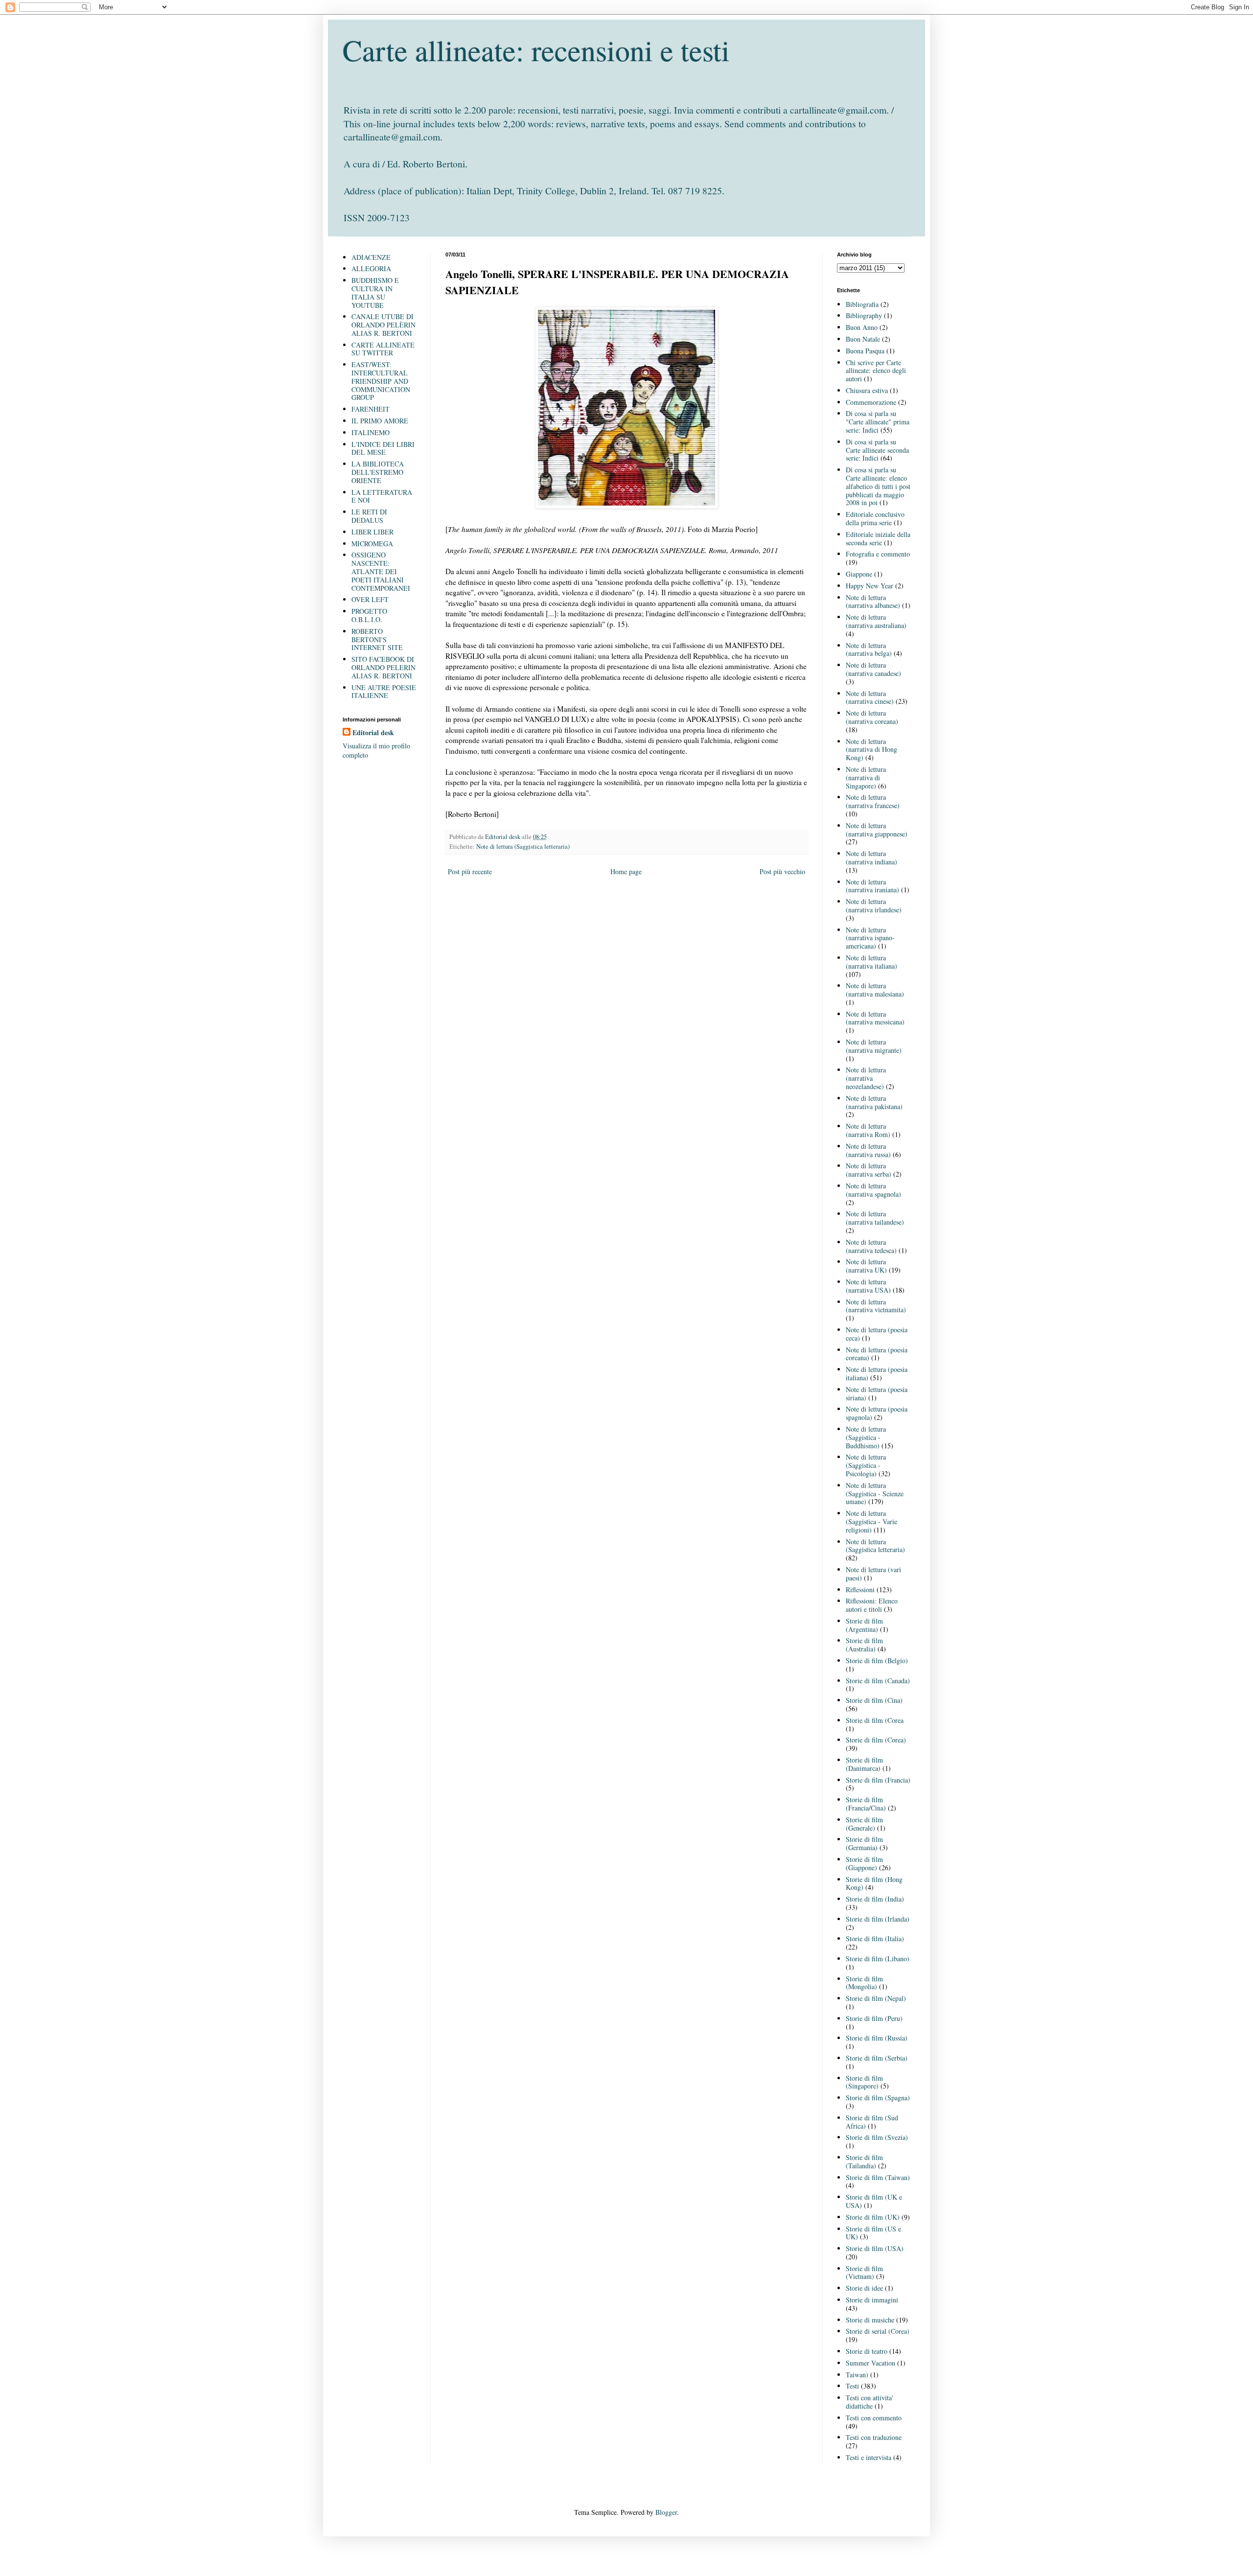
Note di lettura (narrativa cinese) (870, 697)
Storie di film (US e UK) (873, 2233)
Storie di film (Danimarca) (864, 1764)
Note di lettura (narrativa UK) (866, 1266)
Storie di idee (864, 2288)
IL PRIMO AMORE (380, 421)
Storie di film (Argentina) (864, 1625)
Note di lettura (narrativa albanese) (873, 602)
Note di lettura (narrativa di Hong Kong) (871, 750)
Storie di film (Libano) (878, 1959)
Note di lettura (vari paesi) (873, 1574)
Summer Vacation (870, 2363)
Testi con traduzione (874, 2437)
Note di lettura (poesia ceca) (877, 1334)
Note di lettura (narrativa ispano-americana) (870, 938)
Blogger (666, 2512)
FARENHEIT (371, 409)
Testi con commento (874, 2418)
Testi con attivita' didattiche (870, 2402)
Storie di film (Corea (875, 1720)
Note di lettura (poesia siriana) (877, 1393)
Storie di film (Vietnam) (864, 2273)
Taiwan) (857, 2375)
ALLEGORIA (371, 268)
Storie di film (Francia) (878, 1780)
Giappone (859, 574)
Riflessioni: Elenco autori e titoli (872, 1605)
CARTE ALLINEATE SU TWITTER (383, 349)
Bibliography (864, 315)
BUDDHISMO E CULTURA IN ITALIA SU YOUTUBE (375, 292)
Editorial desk (373, 733)
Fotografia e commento (878, 554)
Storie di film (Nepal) (876, 1998)
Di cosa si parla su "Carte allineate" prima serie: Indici (878, 422)
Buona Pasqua (865, 351)
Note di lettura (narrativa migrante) (874, 1046)
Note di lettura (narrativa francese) (873, 801)
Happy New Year (870, 586)
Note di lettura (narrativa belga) (869, 650)
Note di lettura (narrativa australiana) (876, 621)
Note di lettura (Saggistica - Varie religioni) (871, 1521)
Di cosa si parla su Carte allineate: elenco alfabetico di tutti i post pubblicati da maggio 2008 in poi (878, 486)
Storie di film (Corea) (876, 1740)
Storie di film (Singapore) (864, 2082)
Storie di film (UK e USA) (874, 2201)
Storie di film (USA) (875, 2248)
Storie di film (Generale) (864, 1824)
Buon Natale (863, 339)
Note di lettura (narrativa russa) (868, 1150)
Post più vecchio (782, 871)
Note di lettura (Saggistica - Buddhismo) (866, 1437)
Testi (852, 2386)
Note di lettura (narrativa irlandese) (874, 905)
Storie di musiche (870, 2320)
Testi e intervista (869, 2457)
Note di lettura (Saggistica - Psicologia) (866, 1465)
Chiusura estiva (867, 390)
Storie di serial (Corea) (878, 2331)
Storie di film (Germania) (864, 1843)
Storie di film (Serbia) (877, 2058)
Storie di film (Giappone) (864, 1863)
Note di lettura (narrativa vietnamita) (876, 1306)
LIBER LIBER (372, 532)
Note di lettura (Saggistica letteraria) (523, 847)
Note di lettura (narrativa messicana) (875, 1018)
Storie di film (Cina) (874, 1700)
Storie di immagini (872, 2300)
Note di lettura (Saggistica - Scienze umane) (875, 1494)
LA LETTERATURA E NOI (382, 496)
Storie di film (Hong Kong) (874, 1883)
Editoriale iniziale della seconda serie (878, 538)
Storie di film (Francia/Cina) (866, 1804)
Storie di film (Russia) (877, 2038)
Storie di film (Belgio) (877, 1660)
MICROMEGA (372, 544)
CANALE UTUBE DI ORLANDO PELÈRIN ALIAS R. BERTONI (383, 325)
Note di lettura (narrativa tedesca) (871, 1246)
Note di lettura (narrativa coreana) (872, 717)
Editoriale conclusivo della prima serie (875, 518)
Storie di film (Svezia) (877, 2137)
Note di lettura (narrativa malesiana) (875, 990)
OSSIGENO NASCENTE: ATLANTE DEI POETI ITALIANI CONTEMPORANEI (381, 571)
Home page (626, 871)
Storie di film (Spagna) (878, 2098)
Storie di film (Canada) (878, 1681)
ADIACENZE (371, 257)
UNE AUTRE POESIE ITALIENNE (384, 692)
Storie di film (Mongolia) (864, 1983)
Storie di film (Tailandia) (864, 2161)
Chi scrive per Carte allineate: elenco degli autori (876, 371)
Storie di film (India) (875, 1899)
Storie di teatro (867, 2351)
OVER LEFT (370, 599)
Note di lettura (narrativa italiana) (871, 962)
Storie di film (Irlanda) (878, 1919)
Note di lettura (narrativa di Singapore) (866, 777)
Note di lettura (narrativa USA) (868, 1286)
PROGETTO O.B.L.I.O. (369, 615)
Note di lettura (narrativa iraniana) (872, 886)
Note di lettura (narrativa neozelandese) (866, 1078)
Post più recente (470, 871)
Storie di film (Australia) (864, 1645)
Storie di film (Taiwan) (878, 2177)
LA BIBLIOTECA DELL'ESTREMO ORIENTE (378, 472)
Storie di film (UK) (873, 2217)
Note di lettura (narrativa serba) (869, 1170)
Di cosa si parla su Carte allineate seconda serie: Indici (877, 450)
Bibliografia (862, 304)
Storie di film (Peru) (874, 2018)
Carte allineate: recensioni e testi (536, 50)
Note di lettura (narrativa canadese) (873, 669)
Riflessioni (860, 1590)
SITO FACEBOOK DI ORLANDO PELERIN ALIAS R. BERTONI (383, 667)
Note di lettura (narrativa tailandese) (875, 1218)
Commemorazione (871, 402)
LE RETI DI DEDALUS (369, 516)
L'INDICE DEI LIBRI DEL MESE (383, 448)
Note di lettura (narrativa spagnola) (873, 1190)
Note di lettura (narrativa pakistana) (874, 1102)
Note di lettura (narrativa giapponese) (877, 830)
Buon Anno (862, 327)
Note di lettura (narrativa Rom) (868, 1130)
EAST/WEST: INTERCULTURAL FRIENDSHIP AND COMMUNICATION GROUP (381, 381)
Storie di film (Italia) (875, 1938)
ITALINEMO (371, 432)
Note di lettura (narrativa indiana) (871, 858)
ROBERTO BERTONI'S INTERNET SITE (377, 639)
